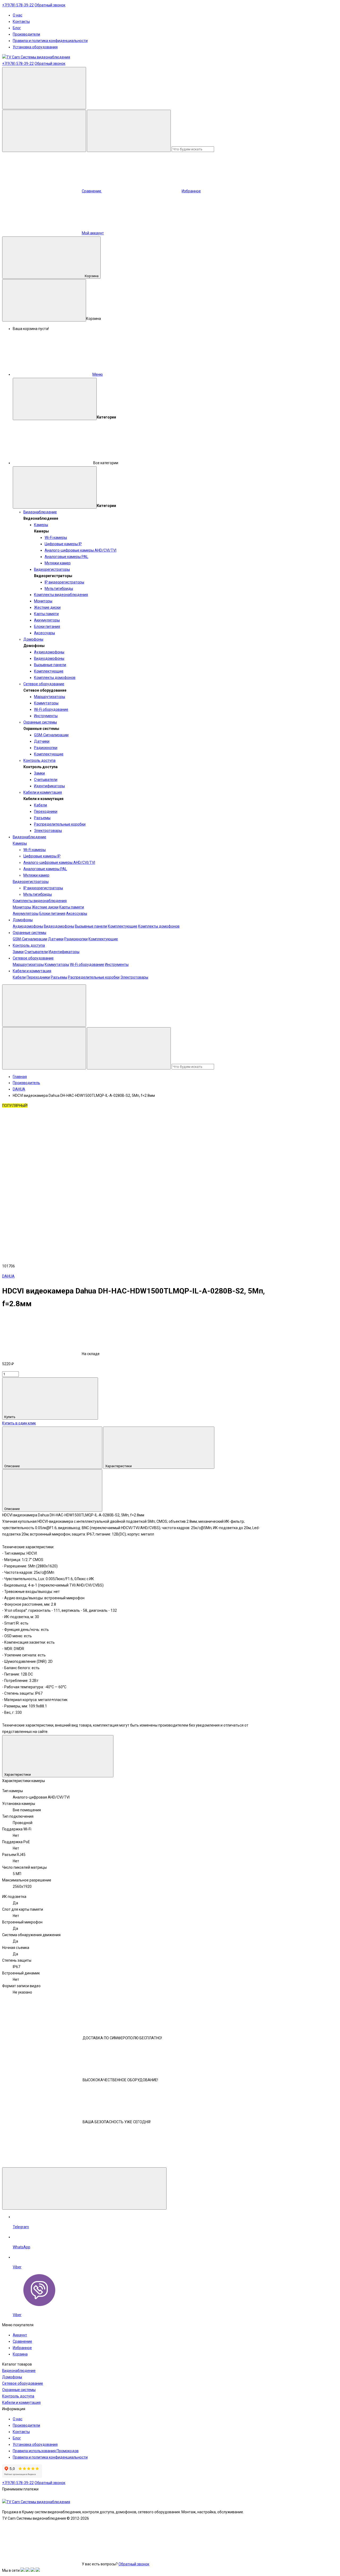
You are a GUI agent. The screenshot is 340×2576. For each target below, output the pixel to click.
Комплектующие (49, 671)
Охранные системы (40, 722)
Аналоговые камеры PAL (66, 557)
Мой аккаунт (93, 233)
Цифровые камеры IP (63, 544)
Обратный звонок (50, 5)
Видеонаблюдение (40, 512)
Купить (10, 1417)
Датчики (42, 741)
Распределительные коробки (60, 824)
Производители (26, 34)
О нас (18, 15)
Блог (17, 28)
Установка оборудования (35, 47)
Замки (39, 773)
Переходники (46, 811)
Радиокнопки (46, 748)
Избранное (22, 2348)
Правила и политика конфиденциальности (50, 41)
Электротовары (48, 831)
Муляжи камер (58, 563)
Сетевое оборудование (44, 684)
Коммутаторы (46, 703)
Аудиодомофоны (49, 652)
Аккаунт (20, 2335)
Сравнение (22, 2341)
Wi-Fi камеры (56, 538)
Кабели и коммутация (43, 792)
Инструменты (46, 716)
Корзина (92, 276)
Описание (12, 1466)
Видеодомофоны (49, 658)
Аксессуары (44, 633)
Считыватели (46, 780)
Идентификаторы (49, 786)
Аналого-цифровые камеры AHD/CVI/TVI (80, 550)
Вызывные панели (50, 665)
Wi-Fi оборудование (51, 709)
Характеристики (119, 1466)
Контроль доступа (39, 760)
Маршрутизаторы (50, 697)
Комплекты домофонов (55, 678)
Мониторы (43, 601)
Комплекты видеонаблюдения (61, 595)
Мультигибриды (59, 589)
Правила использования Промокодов (46, 2451)
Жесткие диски (47, 607)
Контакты (21, 22)
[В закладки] (122, 1148)
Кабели (41, 805)
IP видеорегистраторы (64, 582)
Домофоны (33, 639)
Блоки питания (47, 627)
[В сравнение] (42, 1148)
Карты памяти (46, 614)
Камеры (41, 525)
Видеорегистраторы (52, 569)
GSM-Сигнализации (51, 735)
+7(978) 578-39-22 (18, 5)
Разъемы (42, 818)
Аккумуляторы (47, 620)
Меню (98, 374)
